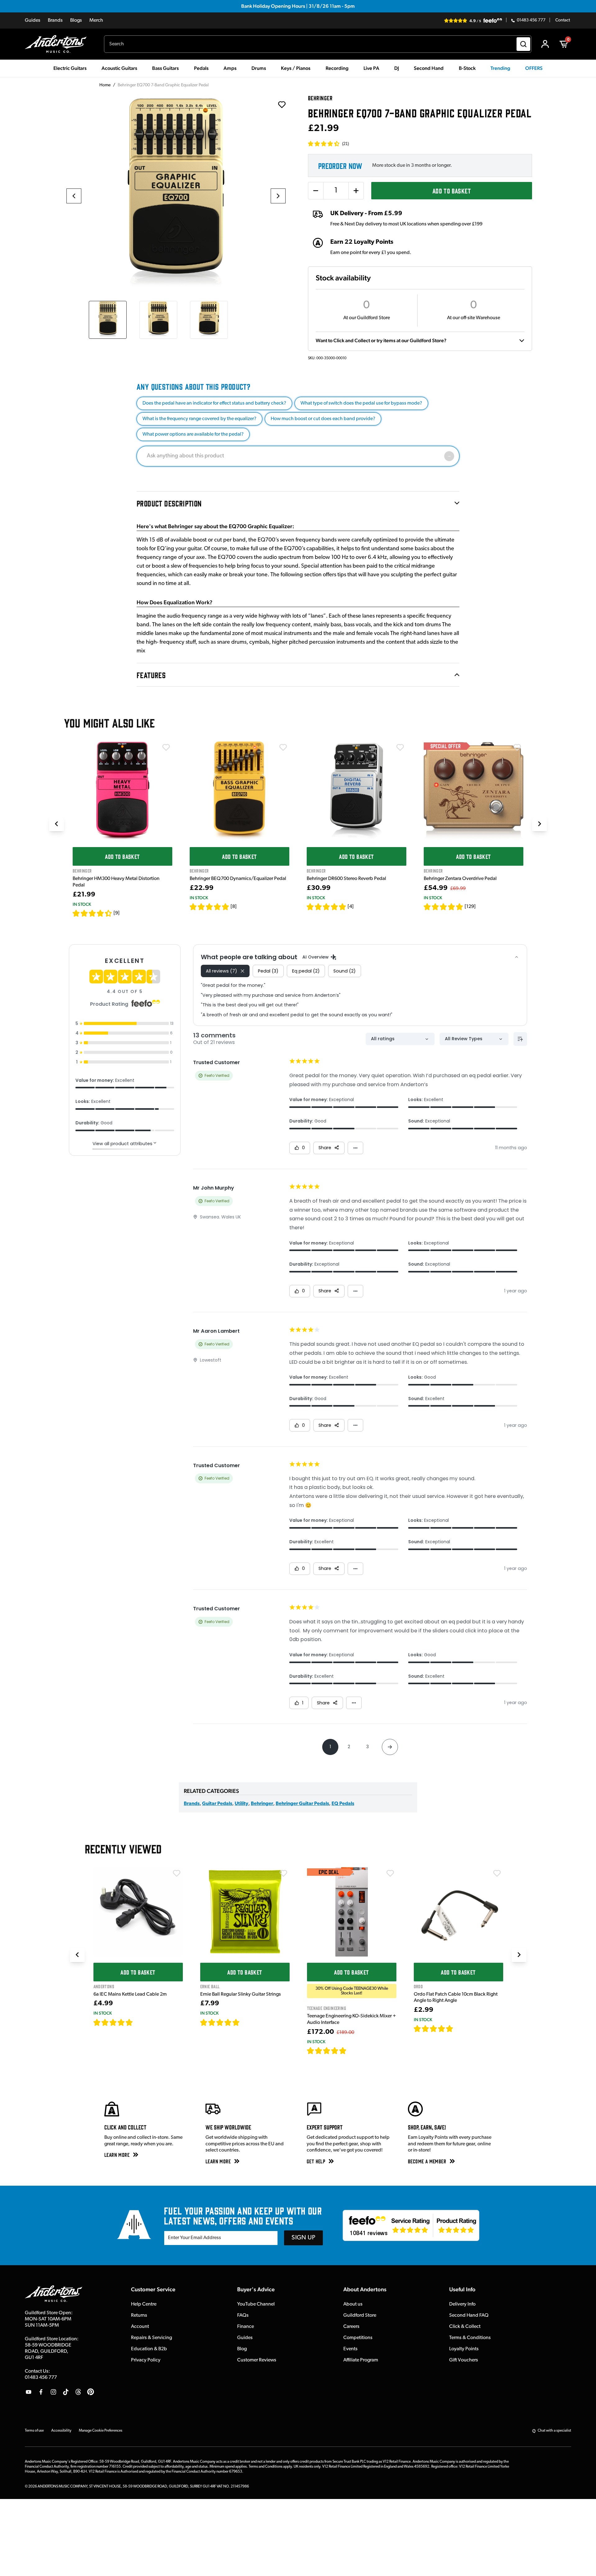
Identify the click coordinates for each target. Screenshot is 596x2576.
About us (353, 2304)
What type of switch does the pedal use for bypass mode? (361, 403)
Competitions (358, 2338)
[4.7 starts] (113, 2022)
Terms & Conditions (470, 2338)
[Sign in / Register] (545, 44)
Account (140, 2327)
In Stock (82, 904)
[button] (328, 144)
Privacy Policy (146, 2360)
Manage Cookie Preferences (101, 2431)
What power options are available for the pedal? (193, 434)
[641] (247, 2022)
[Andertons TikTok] (66, 2392)
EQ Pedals (343, 1804)
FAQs (243, 2315)
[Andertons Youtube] (29, 2392)
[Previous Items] (56, 824)
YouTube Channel (256, 2304)
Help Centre (144, 2304)
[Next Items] (540, 824)
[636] (140, 2022)
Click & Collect (465, 2327)
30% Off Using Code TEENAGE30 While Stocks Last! (352, 1991)
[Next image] (278, 196)
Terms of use (34, 2431)
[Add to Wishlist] (166, 747)
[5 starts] (210, 907)
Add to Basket (452, 190)
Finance (246, 2327)
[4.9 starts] (327, 2051)
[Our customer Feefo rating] (411, 2225)
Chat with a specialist (554, 2431)
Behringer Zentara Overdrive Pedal (460, 879)
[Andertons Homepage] (58, 44)
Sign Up (303, 2238)
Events (350, 2349)
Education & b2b (149, 2349)
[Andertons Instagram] (53, 2392)
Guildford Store (360, 2315)
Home (105, 85)
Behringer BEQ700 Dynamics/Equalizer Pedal (238, 879)
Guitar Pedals (217, 1804)
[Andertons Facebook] (41, 2392)
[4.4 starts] (93, 913)
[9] (117, 913)
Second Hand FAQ (469, 2315)
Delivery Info (462, 2304)
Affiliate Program (361, 2360)
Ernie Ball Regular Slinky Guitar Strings (241, 1994)
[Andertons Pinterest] (91, 2392)
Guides (33, 20)
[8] (234, 907)
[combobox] (318, 44)
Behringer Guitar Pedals (302, 1804)
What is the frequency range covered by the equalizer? (199, 419)
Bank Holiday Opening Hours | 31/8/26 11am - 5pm (298, 6)
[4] (351, 907)
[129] (470, 907)
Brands (55, 20)
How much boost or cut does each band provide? (323, 419)
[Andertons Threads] (78, 2392)
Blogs (76, 20)
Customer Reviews (257, 2360)
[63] (459, 2029)
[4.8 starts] (444, 907)
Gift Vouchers (464, 2360)
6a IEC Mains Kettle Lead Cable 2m (130, 1994)
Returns (139, 2315)
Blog (242, 2349)
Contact (563, 20)
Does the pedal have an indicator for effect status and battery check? (214, 403)
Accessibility (61, 2431)
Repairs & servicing (151, 2338)
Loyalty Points (464, 2349)
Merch (96, 20)
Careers (351, 2327)
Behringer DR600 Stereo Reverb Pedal (346, 879)
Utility (242, 1804)
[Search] (523, 44)
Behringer (262, 1804)
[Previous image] (74, 196)
